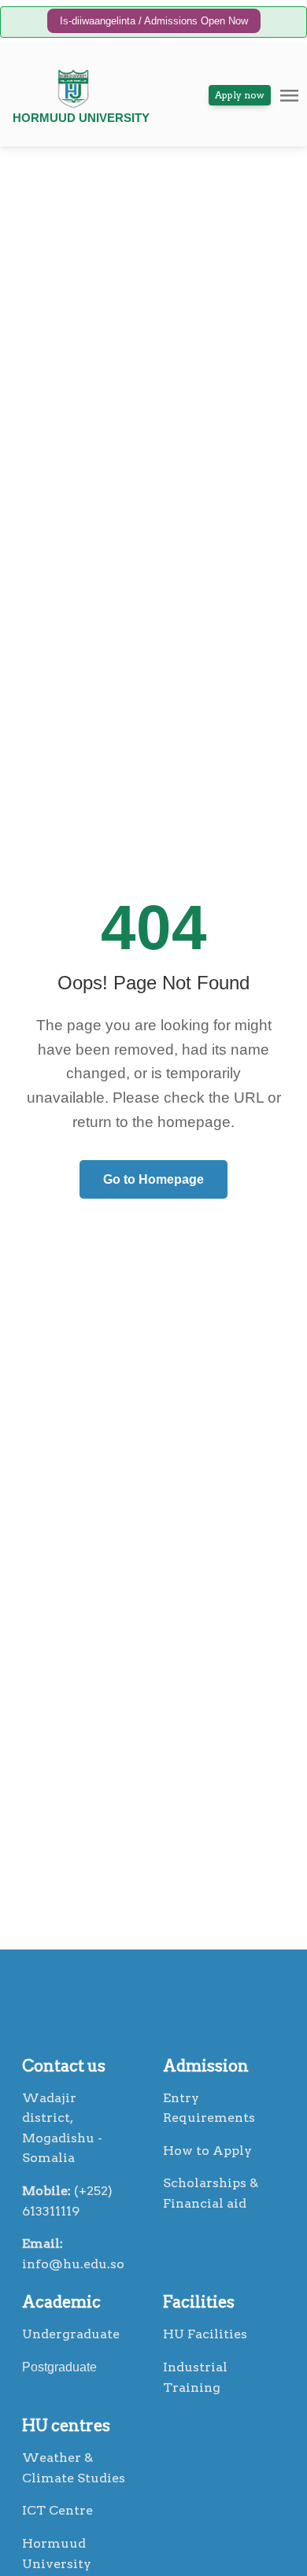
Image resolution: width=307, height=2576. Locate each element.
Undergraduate (71, 2334)
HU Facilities (205, 2334)
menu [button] (289, 96)
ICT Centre (57, 2510)
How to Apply (207, 2151)
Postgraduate (59, 2367)
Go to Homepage (153, 1179)
